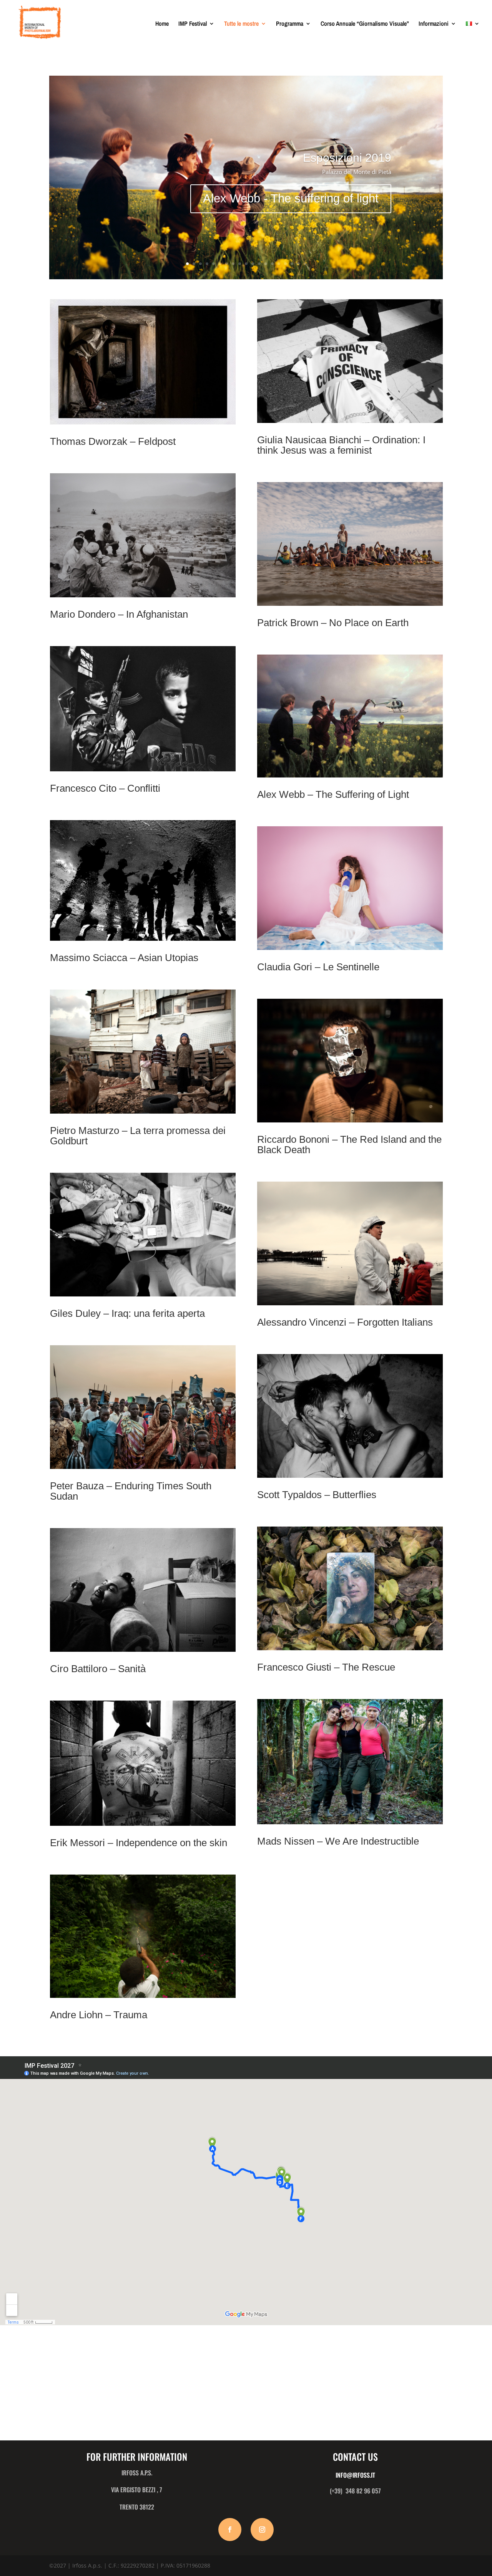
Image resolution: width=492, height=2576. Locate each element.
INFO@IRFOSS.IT (355, 2475)
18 (298, 264)
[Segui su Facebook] (230, 2530)
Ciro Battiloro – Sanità (98, 1669)
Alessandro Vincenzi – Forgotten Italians (345, 1322)
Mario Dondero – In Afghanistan (119, 614)
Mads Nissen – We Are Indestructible (338, 1841)
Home (162, 24)
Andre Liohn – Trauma (99, 2015)
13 (266, 264)
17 (292, 264)
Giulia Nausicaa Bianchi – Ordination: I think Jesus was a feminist (341, 445)
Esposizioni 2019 (347, 158)
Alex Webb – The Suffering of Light (333, 794)
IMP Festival (193, 24)
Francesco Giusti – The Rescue (326, 1667)
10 (246, 264)
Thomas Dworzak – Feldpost (113, 441)
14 (272, 264)
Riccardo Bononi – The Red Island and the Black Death (349, 1145)
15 (279, 264)
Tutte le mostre (241, 24)
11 (253, 264)
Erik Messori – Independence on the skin (139, 1843)
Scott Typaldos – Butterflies (317, 1495)
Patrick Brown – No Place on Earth (333, 623)
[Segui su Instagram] (262, 2530)
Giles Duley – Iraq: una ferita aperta (127, 1313)
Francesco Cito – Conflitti (105, 788)
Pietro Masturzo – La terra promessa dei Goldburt (138, 1136)
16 (285, 264)
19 (305, 264)
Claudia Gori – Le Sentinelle (318, 967)
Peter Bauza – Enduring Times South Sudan (131, 1491)
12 (259, 264)
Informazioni (434, 24)
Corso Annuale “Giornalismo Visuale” (365, 24)
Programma (290, 24)
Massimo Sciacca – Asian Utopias (124, 958)
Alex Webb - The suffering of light (291, 198)
